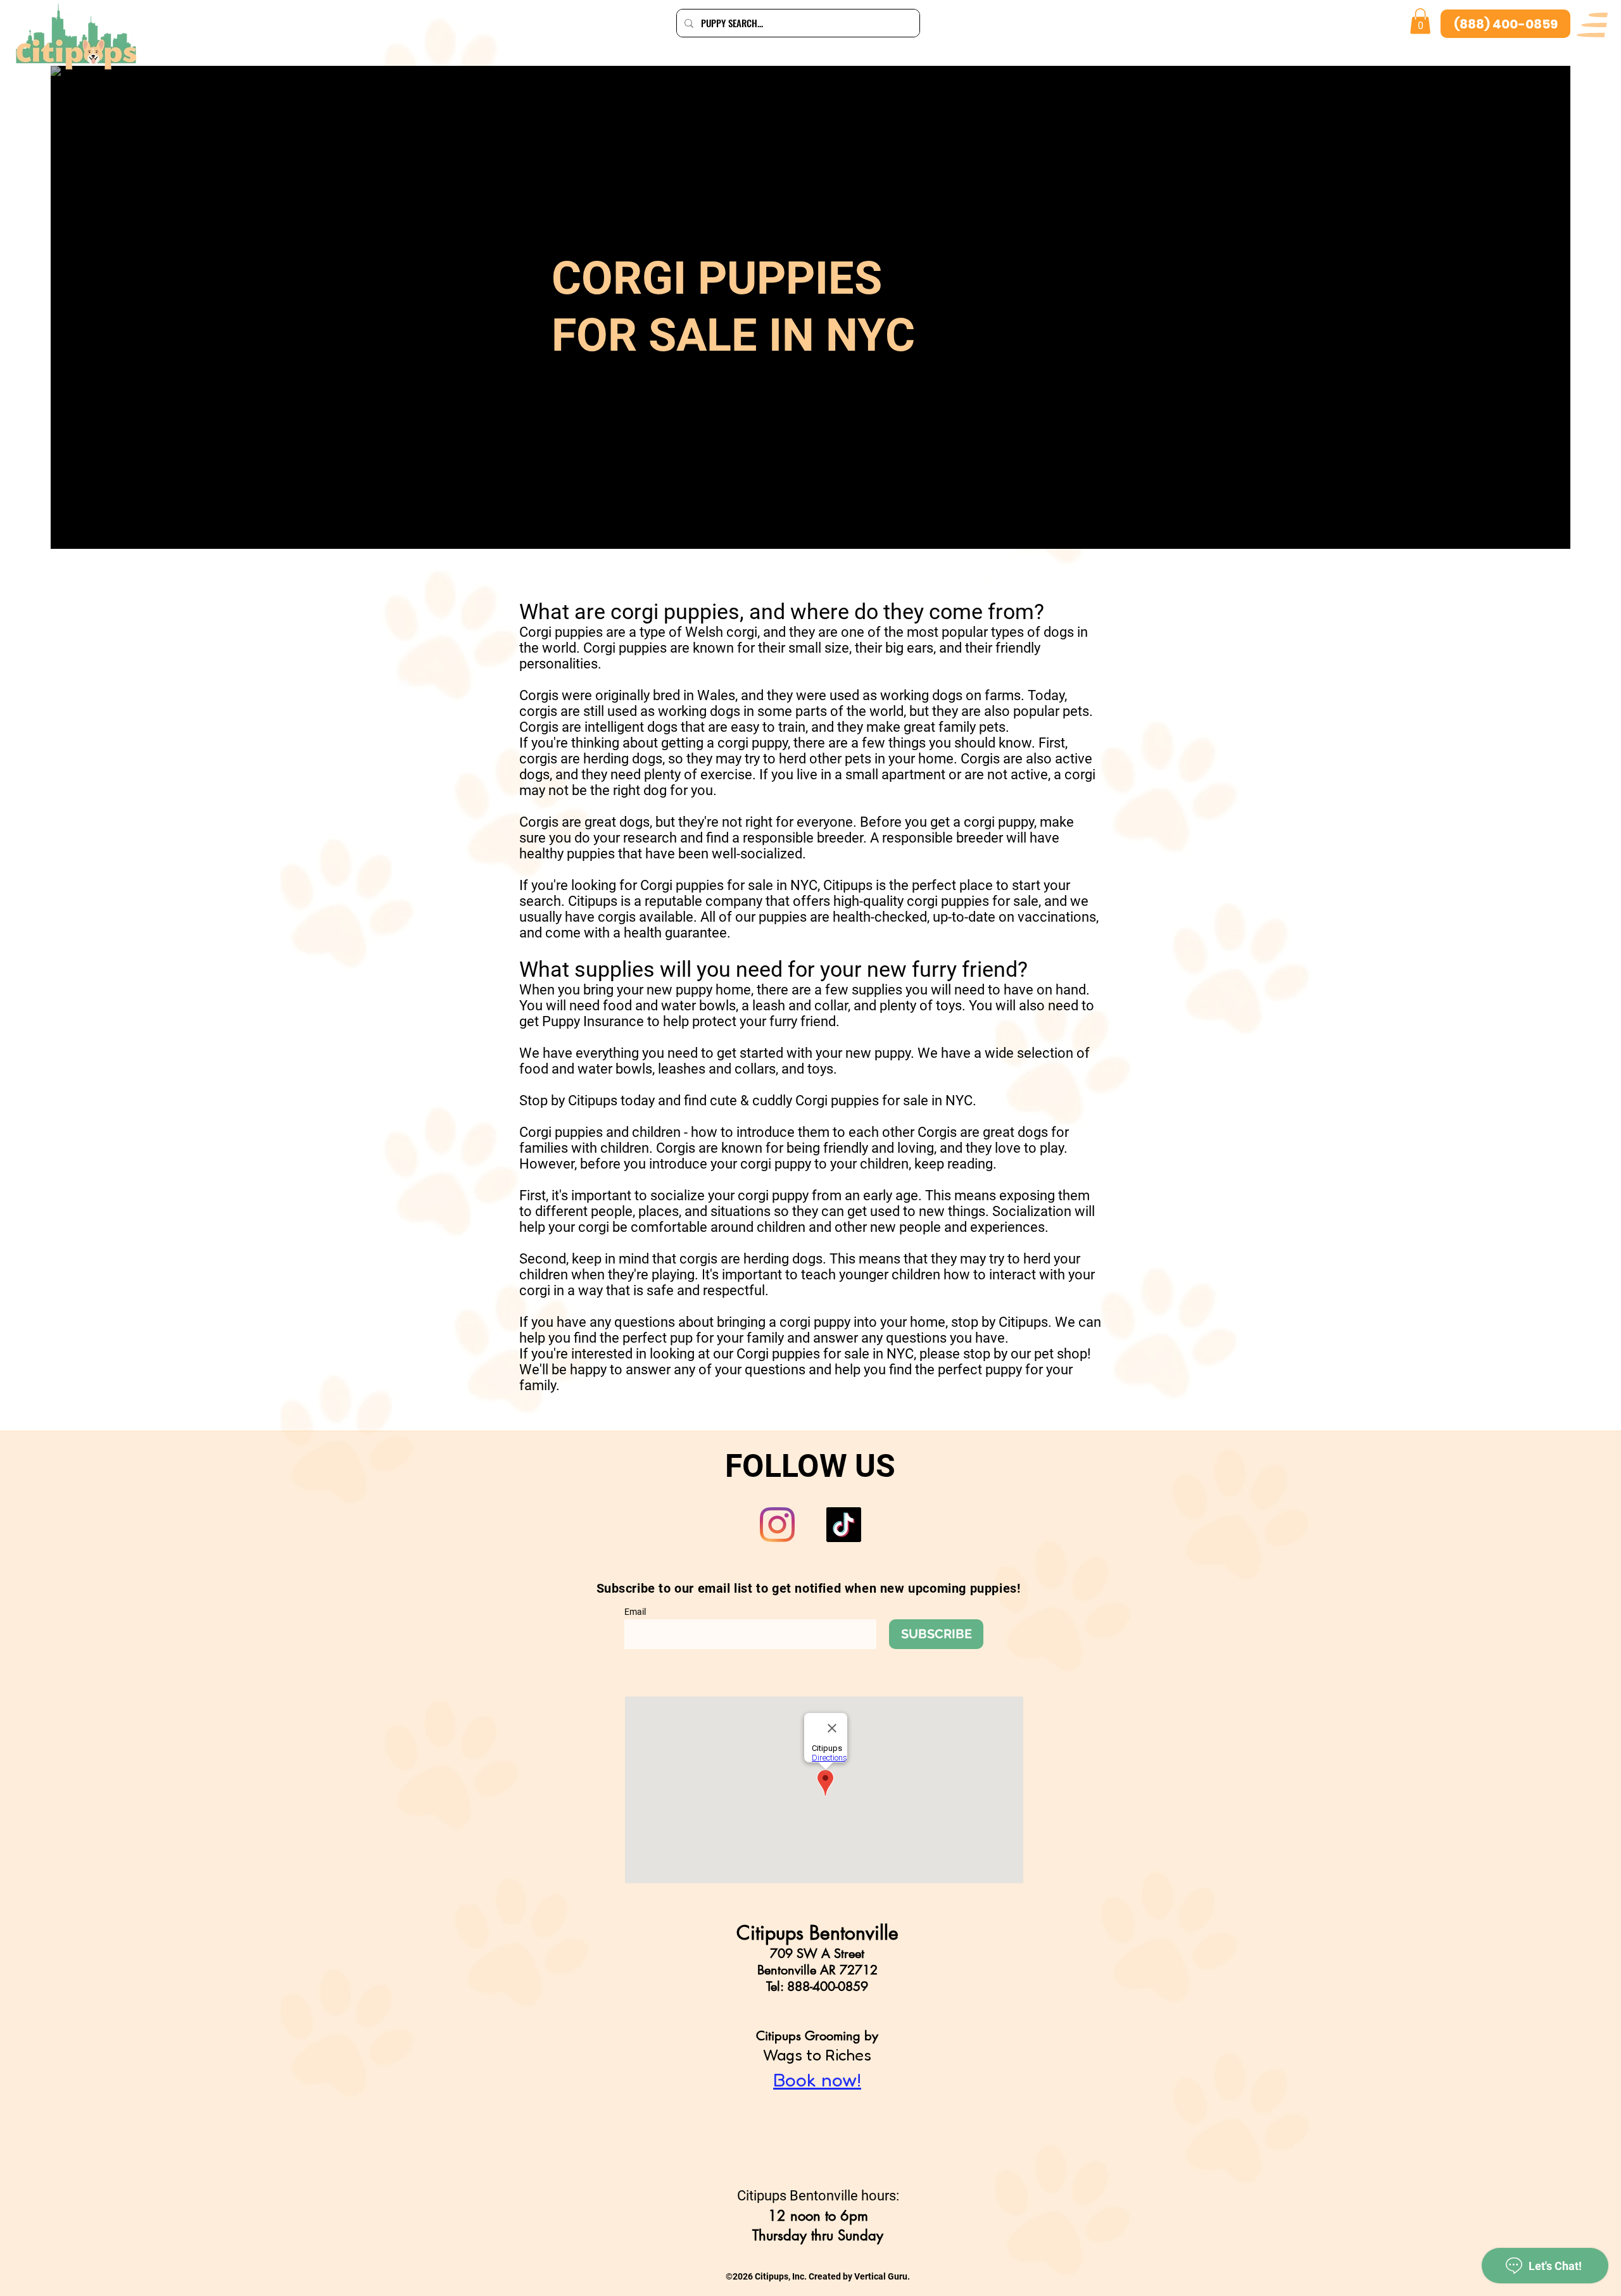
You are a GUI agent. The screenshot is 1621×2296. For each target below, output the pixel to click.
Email (635, 1612)
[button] (1592, 25)
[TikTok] (844, 1525)
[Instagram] (777, 1525)
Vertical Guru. (882, 2276)
